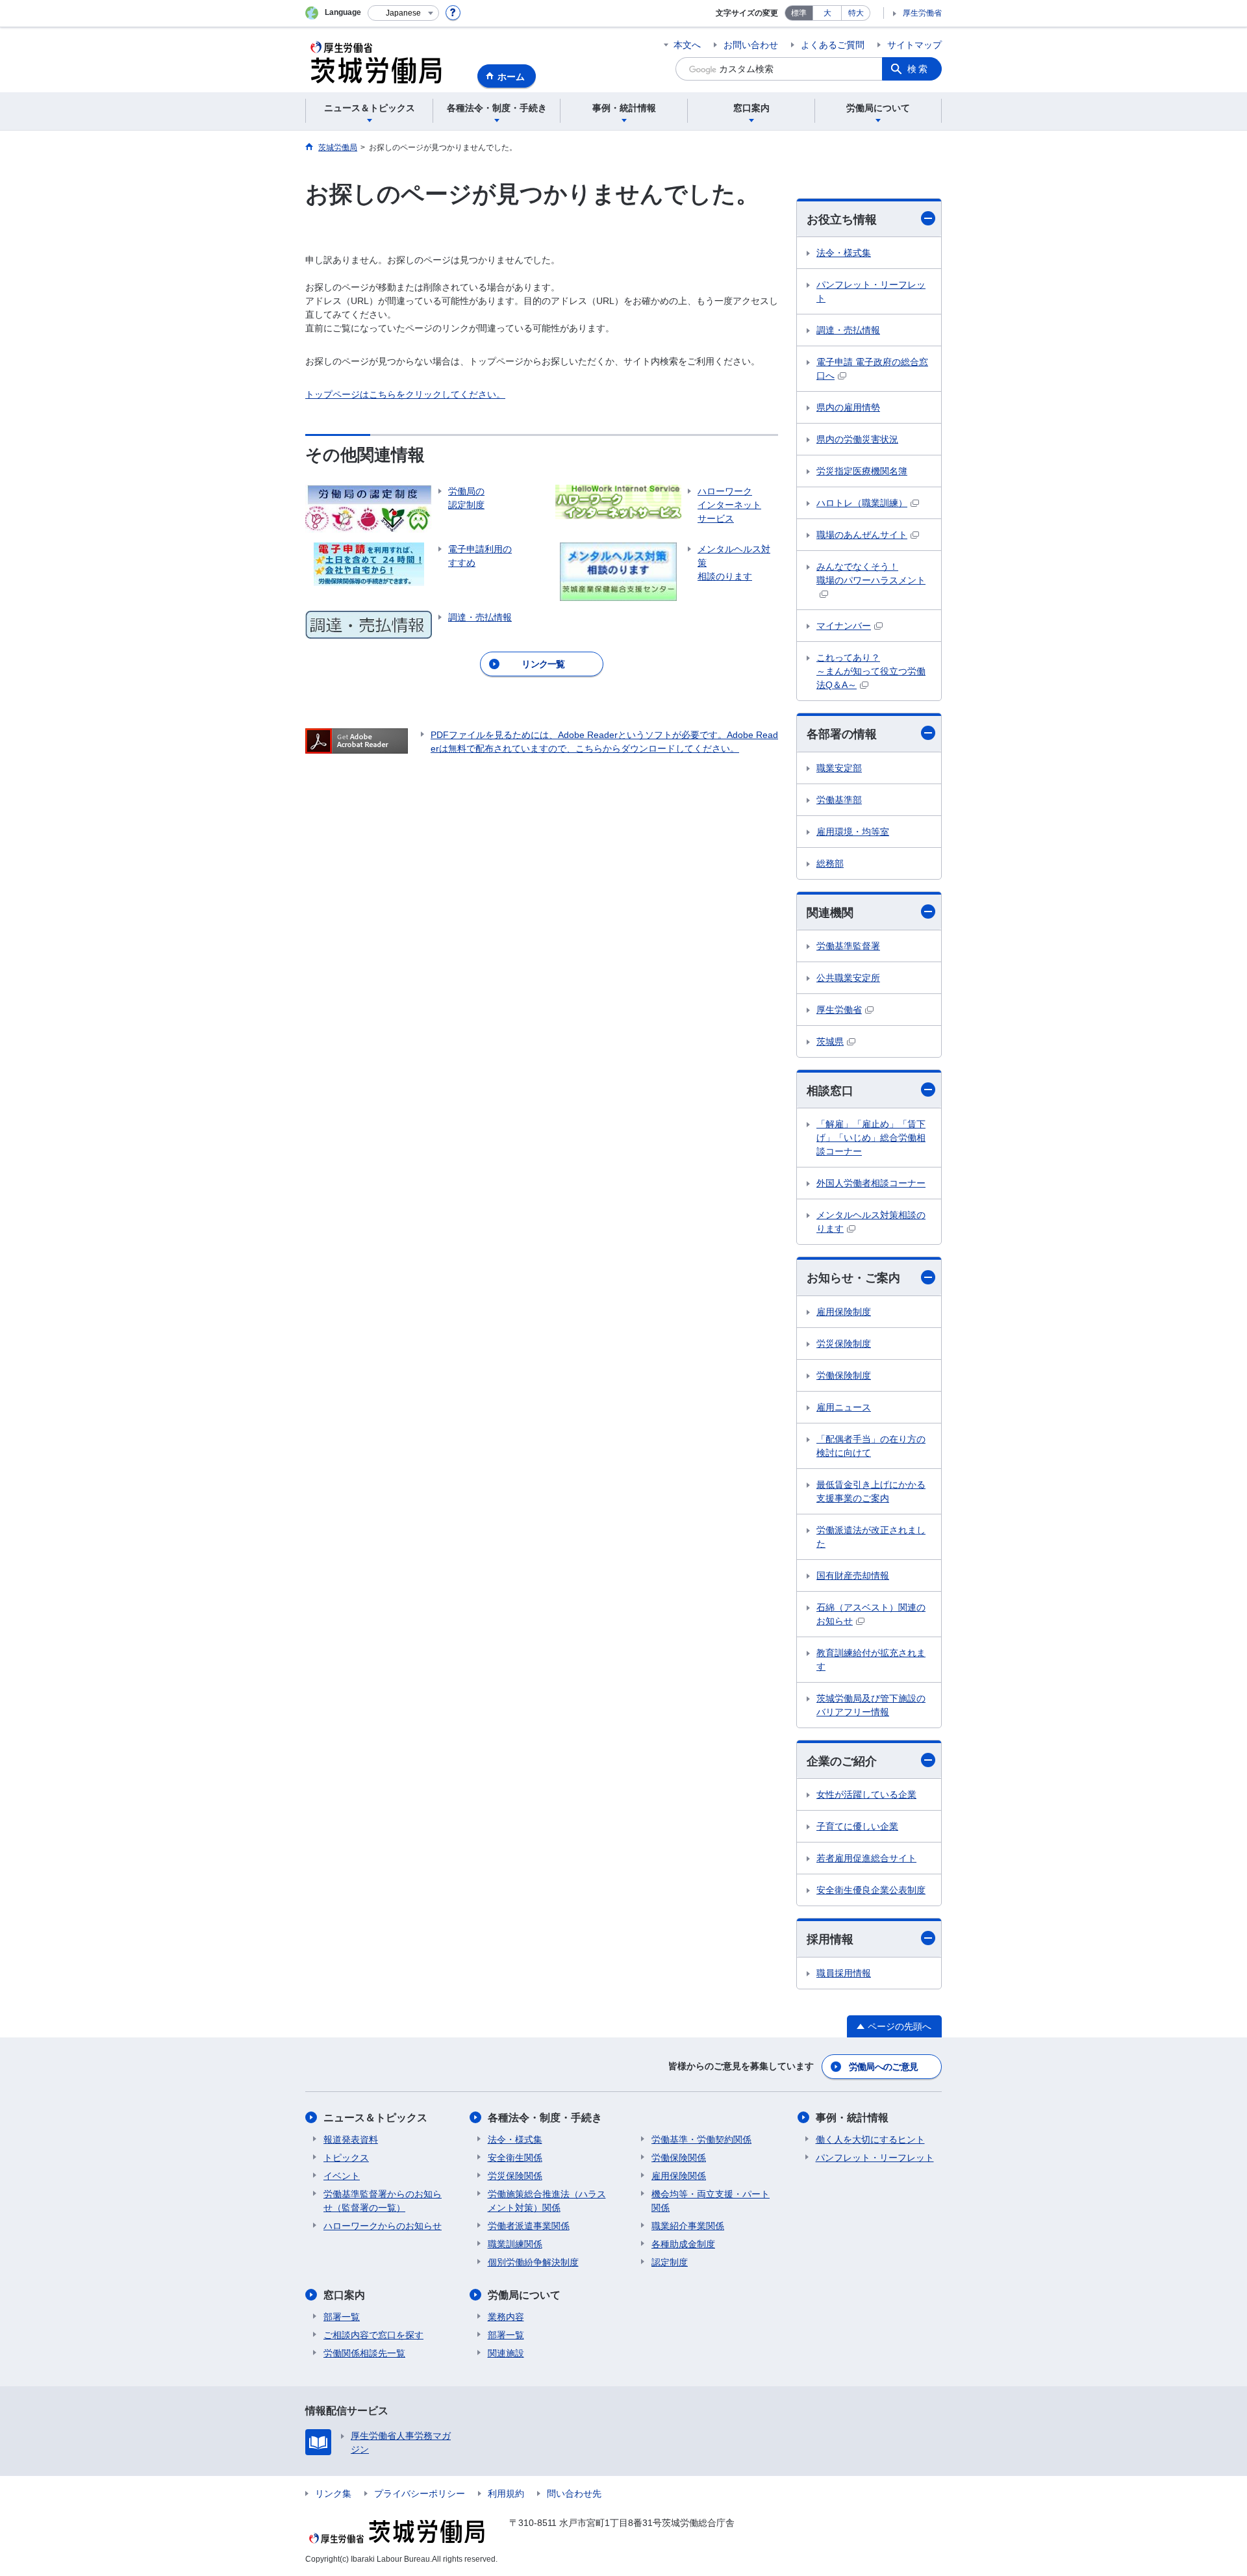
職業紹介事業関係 (688, 2226)
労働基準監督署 (848, 946)
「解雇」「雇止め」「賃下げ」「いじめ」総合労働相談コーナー (871, 1138)
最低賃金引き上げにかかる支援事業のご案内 (871, 1491)
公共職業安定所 (848, 978)
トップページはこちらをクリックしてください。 (405, 394)
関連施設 (506, 2353)
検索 (918, 69)
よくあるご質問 (833, 45)
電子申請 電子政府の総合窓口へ (872, 369)
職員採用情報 (844, 1973)
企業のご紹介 (842, 1761)
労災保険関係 (515, 2176)
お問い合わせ (751, 45)
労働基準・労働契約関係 (701, 2139)
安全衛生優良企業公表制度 (871, 1890)
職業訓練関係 (515, 2244)
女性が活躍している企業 (866, 1794)
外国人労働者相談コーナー (871, 1183)
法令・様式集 (844, 253)
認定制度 (670, 2262)
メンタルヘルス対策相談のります (871, 1222)
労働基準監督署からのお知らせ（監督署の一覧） (383, 2201)
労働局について (524, 2295)
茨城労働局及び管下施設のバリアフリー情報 (871, 1705)
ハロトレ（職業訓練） (862, 503)
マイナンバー (844, 626)
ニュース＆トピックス (375, 2118)
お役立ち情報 (842, 220)
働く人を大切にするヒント (870, 2139)
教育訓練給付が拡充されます (871, 1660)
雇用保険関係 (679, 2176)
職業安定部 (839, 768)
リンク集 (333, 2493)
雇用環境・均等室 (853, 832)
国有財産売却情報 (853, 1575)
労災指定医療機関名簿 (862, 471)
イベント (342, 2176)
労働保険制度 (844, 1375)
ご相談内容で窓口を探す (373, 2335)
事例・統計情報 (852, 2118)
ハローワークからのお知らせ (383, 2226)
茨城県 (830, 1041)
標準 (799, 13)
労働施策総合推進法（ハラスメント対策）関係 (547, 2201)
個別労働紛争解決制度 (533, 2262)
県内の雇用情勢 (848, 407)
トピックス (346, 2158)
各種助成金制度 (683, 2244)
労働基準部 (839, 800)
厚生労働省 (922, 13)
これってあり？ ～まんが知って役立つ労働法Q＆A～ (871, 671)
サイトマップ (914, 45)
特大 (856, 13)
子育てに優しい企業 (857, 1826)
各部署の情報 (842, 734)
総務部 (830, 863)
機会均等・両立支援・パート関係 (711, 2201)
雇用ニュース (844, 1407)
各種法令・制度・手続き (545, 2118)
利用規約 (506, 2493)
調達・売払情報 (848, 330)
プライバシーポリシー (420, 2493)
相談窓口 (830, 1091)
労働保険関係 (679, 2158)
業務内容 (506, 2317)
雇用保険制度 (844, 1312)
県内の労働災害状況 (857, 439)
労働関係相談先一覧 (364, 2353)
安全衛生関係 (515, 2158)
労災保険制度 (844, 1344)
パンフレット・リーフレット (871, 291)
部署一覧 (342, 2317)
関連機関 (830, 913)
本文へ (687, 45)
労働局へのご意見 (883, 2067)
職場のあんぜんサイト (862, 535)
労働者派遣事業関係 (529, 2226)
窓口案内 (344, 2295)
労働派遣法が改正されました (871, 1537)
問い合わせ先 (574, 2493)
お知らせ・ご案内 (853, 1278)
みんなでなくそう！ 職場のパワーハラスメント (871, 573)
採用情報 (830, 1939)
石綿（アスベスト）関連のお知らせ (871, 1614)
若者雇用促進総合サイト (866, 1858)
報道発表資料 (351, 2139)
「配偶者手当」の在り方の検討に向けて (871, 1446)
